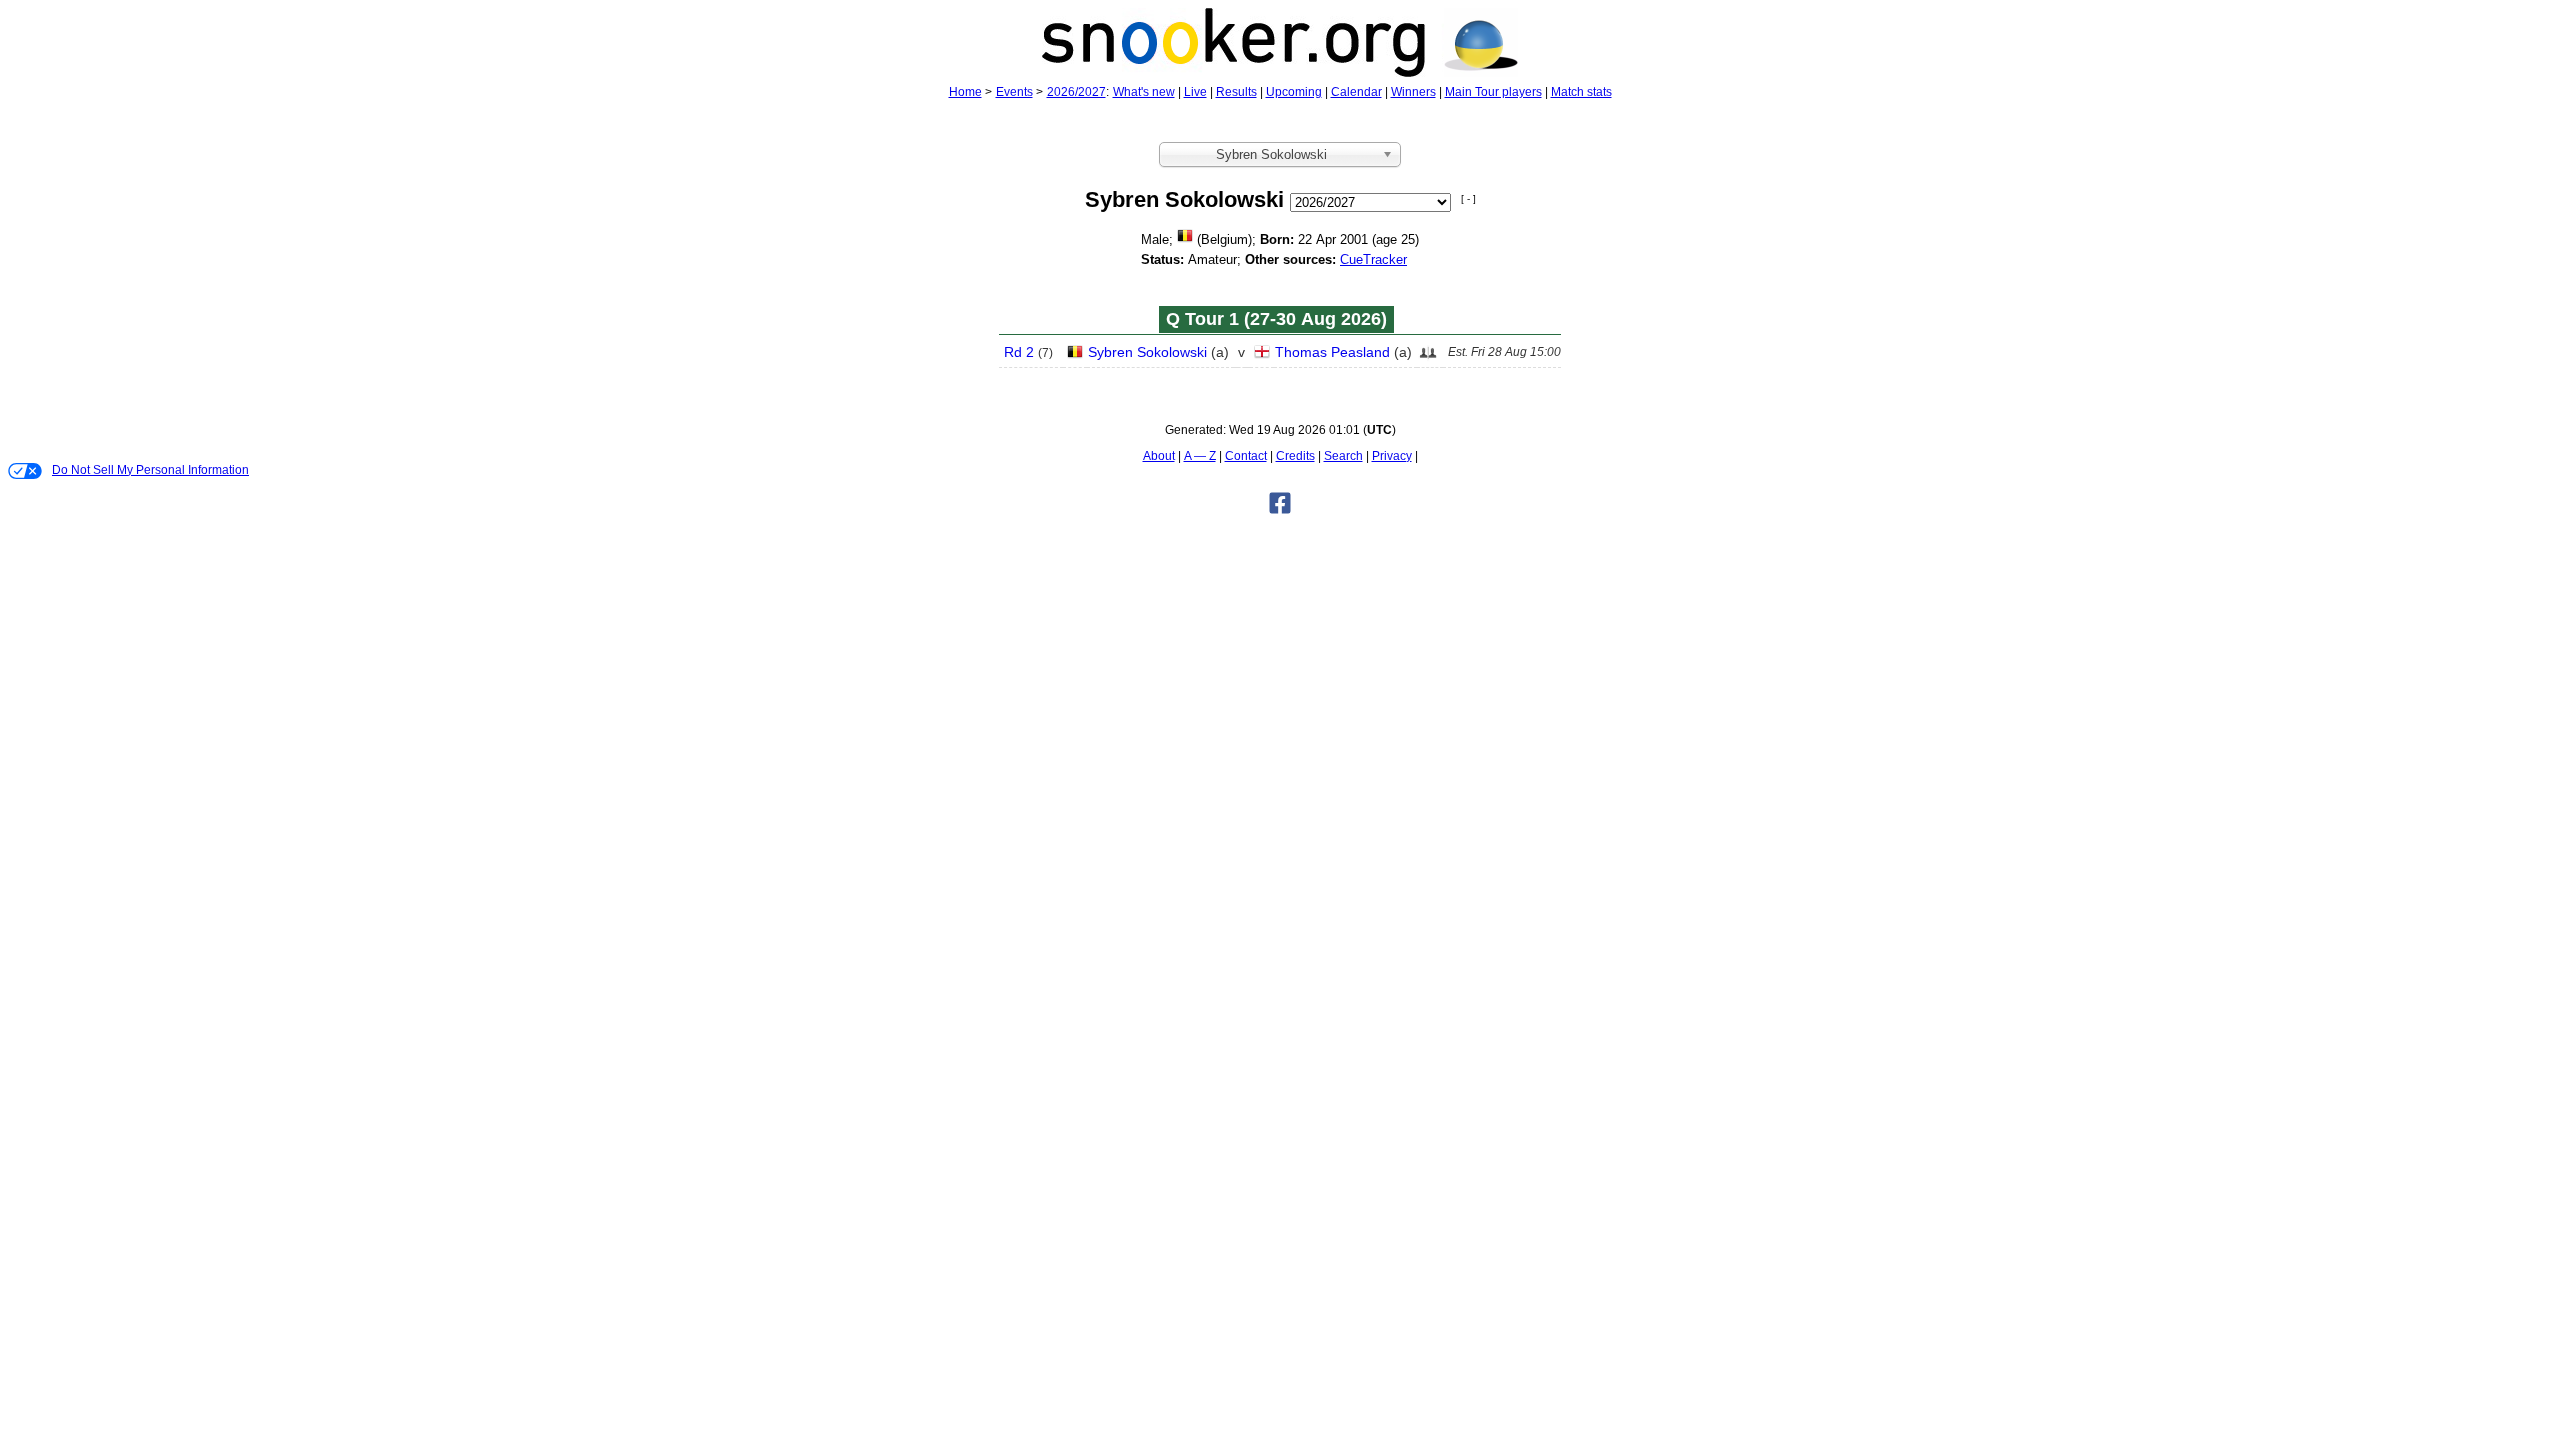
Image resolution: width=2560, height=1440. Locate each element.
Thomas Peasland (1332, 352)
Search (1343, 456)
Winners (1413, 92)
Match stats (1581, 92)
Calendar (1356, 92)
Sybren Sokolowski (1147, 352)
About (1159, 456)
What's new (1144, 92)
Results (1236, 92)
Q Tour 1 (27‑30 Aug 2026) (1276, 319)
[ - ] (1468, 198)
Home (965, 92)
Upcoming (1294, 92)
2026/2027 (1076, 92)
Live (1195, 92)
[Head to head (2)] (1428, 358)
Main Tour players (1493, 92)
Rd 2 (1019, 352)
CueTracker (1373, 259)
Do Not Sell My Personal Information (150, 470)
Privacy (1392, 456)
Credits (1295, 456)
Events (1014, 92)
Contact (1246, 456)
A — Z (1200, 456)
